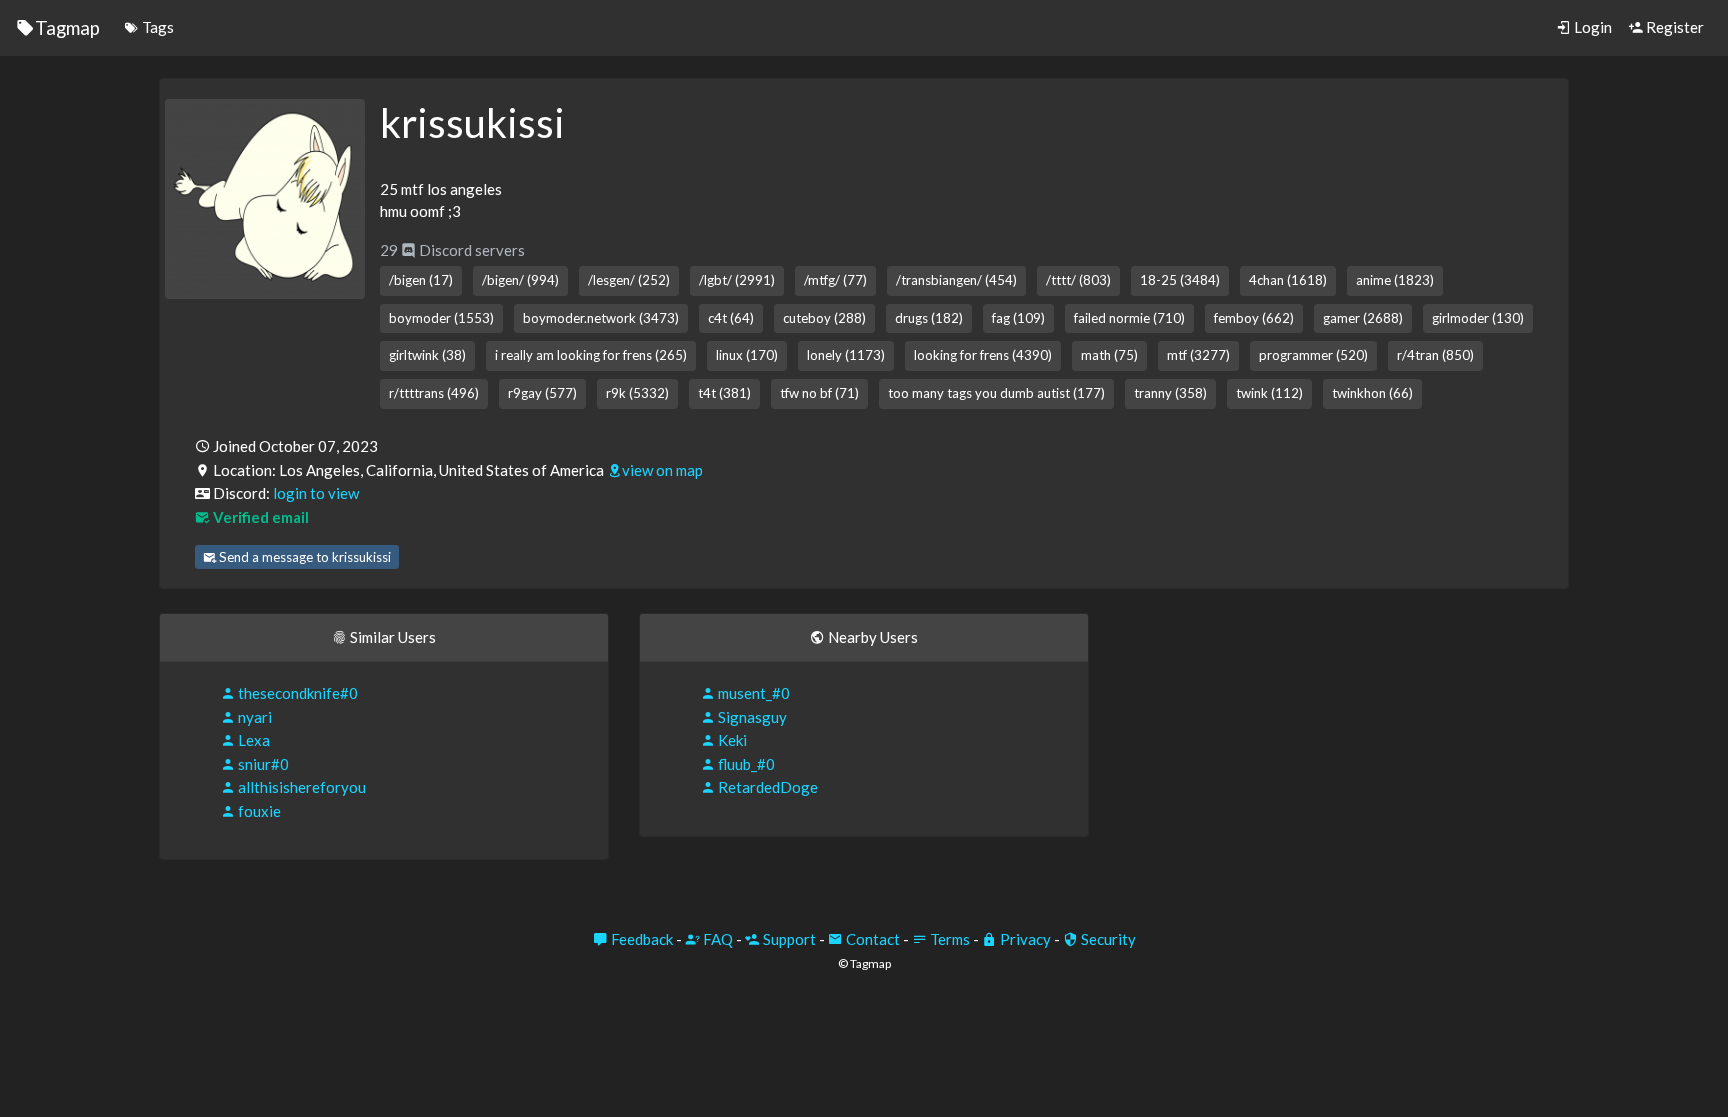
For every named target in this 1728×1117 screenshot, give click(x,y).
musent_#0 (752, 693)
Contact (871, 939)
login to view (316, 493)
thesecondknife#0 (296, 693)
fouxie (258, 811)
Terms (948, 939)
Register (1673, 27)
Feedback (640, 939)
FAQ (716, 939)
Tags (156, 27)
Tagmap (67, 27)
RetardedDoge (766, 787)
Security (1107, 939)
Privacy (1024, 939)
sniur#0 (262, 764)
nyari (253, 717)
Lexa (252, 740)
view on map (662, 470)
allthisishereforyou (300, 787)
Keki (731, 740)
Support (788, 939)
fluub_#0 (745, 764)
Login (1591, 27)
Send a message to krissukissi (303, 557)
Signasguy (751, 717)
